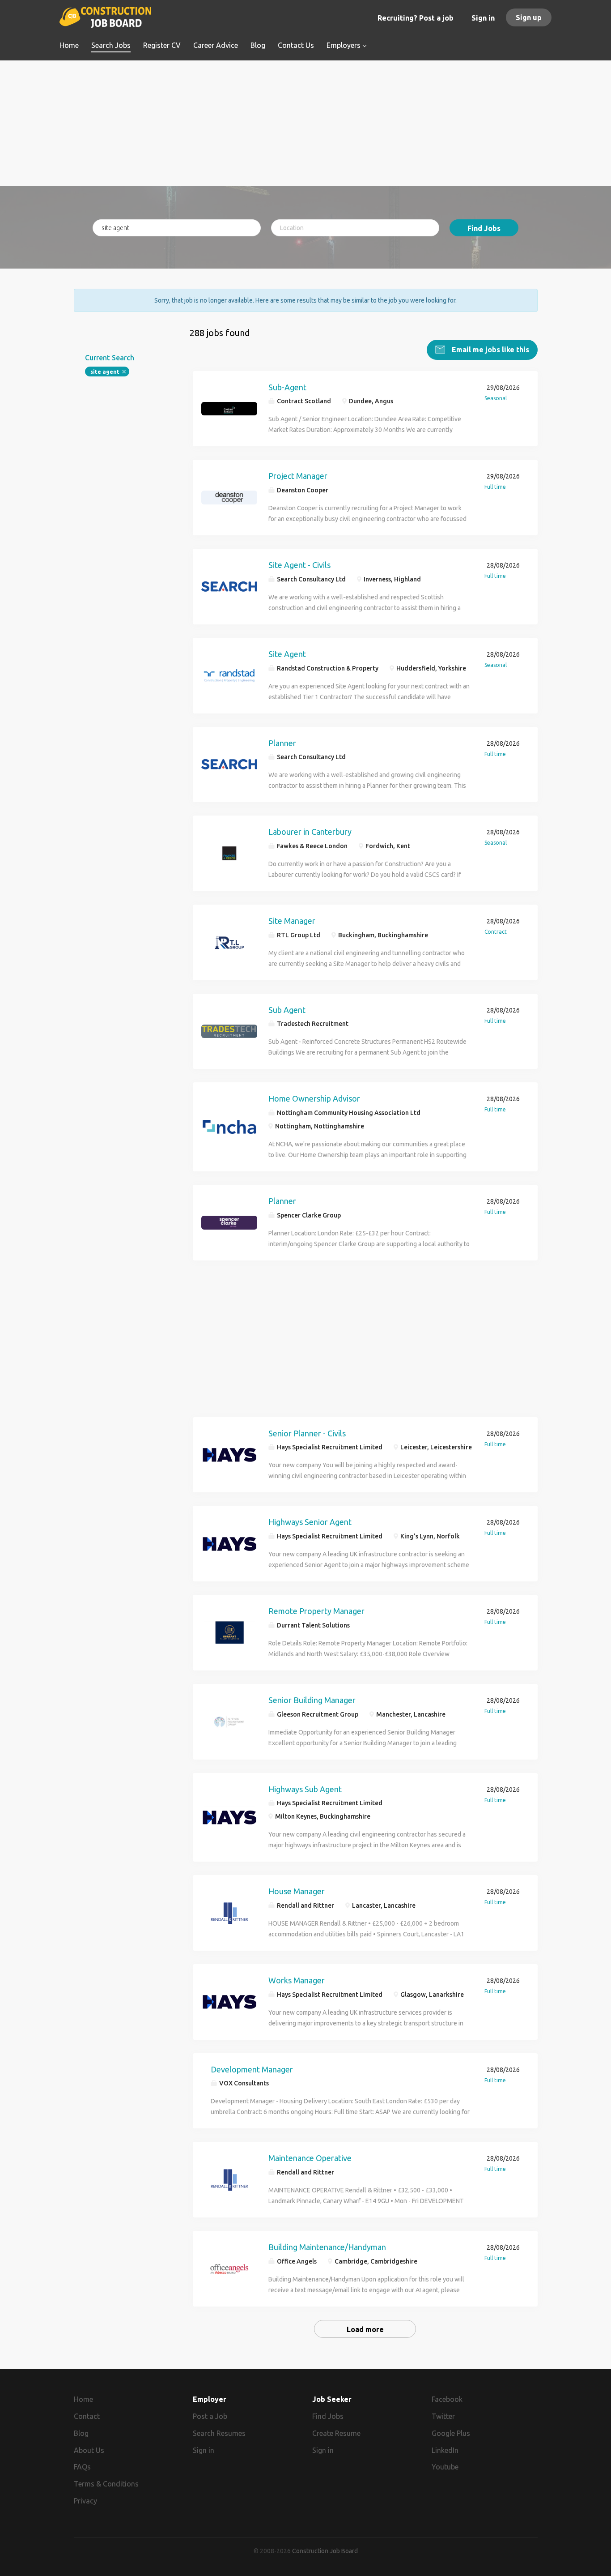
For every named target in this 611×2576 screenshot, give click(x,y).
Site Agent (287, 654)
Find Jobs (484, 228)
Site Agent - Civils (299, 565)
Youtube (445, 2467)
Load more (365, 2329)
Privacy (85, 2501)
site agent (105, 372)
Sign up (529, 17)
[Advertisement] (306, 123)
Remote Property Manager (316, 1611)
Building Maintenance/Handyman (327, 2247)
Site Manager (292, 921)
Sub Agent (287, 1010)
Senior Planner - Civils (307, 1433)
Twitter (443, 2416)
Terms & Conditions (106, 2484)
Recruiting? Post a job (416, 18)
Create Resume (336, 2433)
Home (83, 2399)
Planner (282, 743)
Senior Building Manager (312, 1700)
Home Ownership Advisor (314, 1098)
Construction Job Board (325, 2551)
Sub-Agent (287, 387)
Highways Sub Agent (305, 1789)
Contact (87, 2416)
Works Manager (297, 1980)
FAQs (82, 2467)
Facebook (447, 2399)
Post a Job (210, 2416)
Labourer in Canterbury (310, 832)
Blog (81, 2433)
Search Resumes (219, 2433)
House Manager (297, 1891)
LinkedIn (445, 2450)
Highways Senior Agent (310, 1522)
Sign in (483, 18)
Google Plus (451, 2433)
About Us (89, 2450)
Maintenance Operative (310, 2158)
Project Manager (298, 476)
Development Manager (252, 2069)
